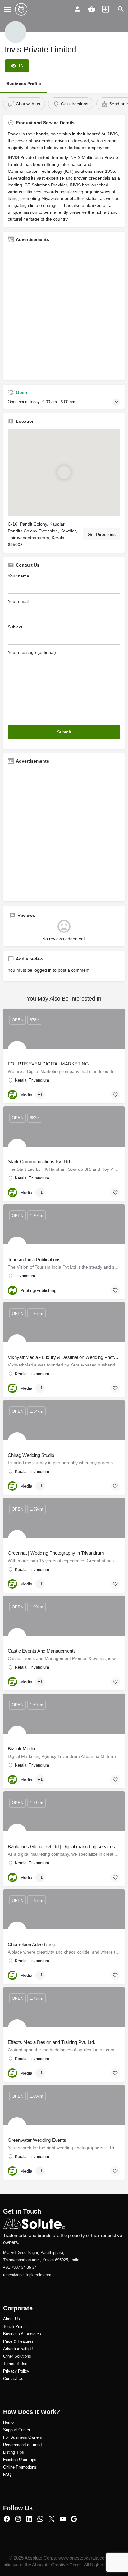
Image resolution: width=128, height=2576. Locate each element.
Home (8, 2422)
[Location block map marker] (64, 472)
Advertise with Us (19, 2349)
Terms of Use (15, 2364)
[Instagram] (18, 2519)
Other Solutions (17, 2356)
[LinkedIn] (29, 2519)
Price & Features (18, 2341)
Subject (15, 627)
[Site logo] (22, 9)
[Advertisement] (64, 311)
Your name (18, 576)
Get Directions (102, 534)
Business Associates (22, 2334)
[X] (52, 2519)
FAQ (7, 2475)
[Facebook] (7, 2519)
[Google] (74, 2519)
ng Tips (17, 2452)
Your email (18, 601)
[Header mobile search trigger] (121, 9)
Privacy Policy (16, 2371)
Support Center (17, 2430)
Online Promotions (20, 2467)
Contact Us (13, 2379)
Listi (7, 2452)
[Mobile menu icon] (7, 9)
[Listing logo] (16, 32)
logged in (43, 970)
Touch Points (15, 2326)
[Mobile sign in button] (77, 9)
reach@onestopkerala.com (27, 2275)
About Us (11, 2319)
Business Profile (24, 84)
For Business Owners (23, 2437)
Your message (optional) (32, 652)
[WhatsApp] (40, 2519)
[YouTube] (63, 2519)
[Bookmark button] (115, 1095)
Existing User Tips (20, 2460)
